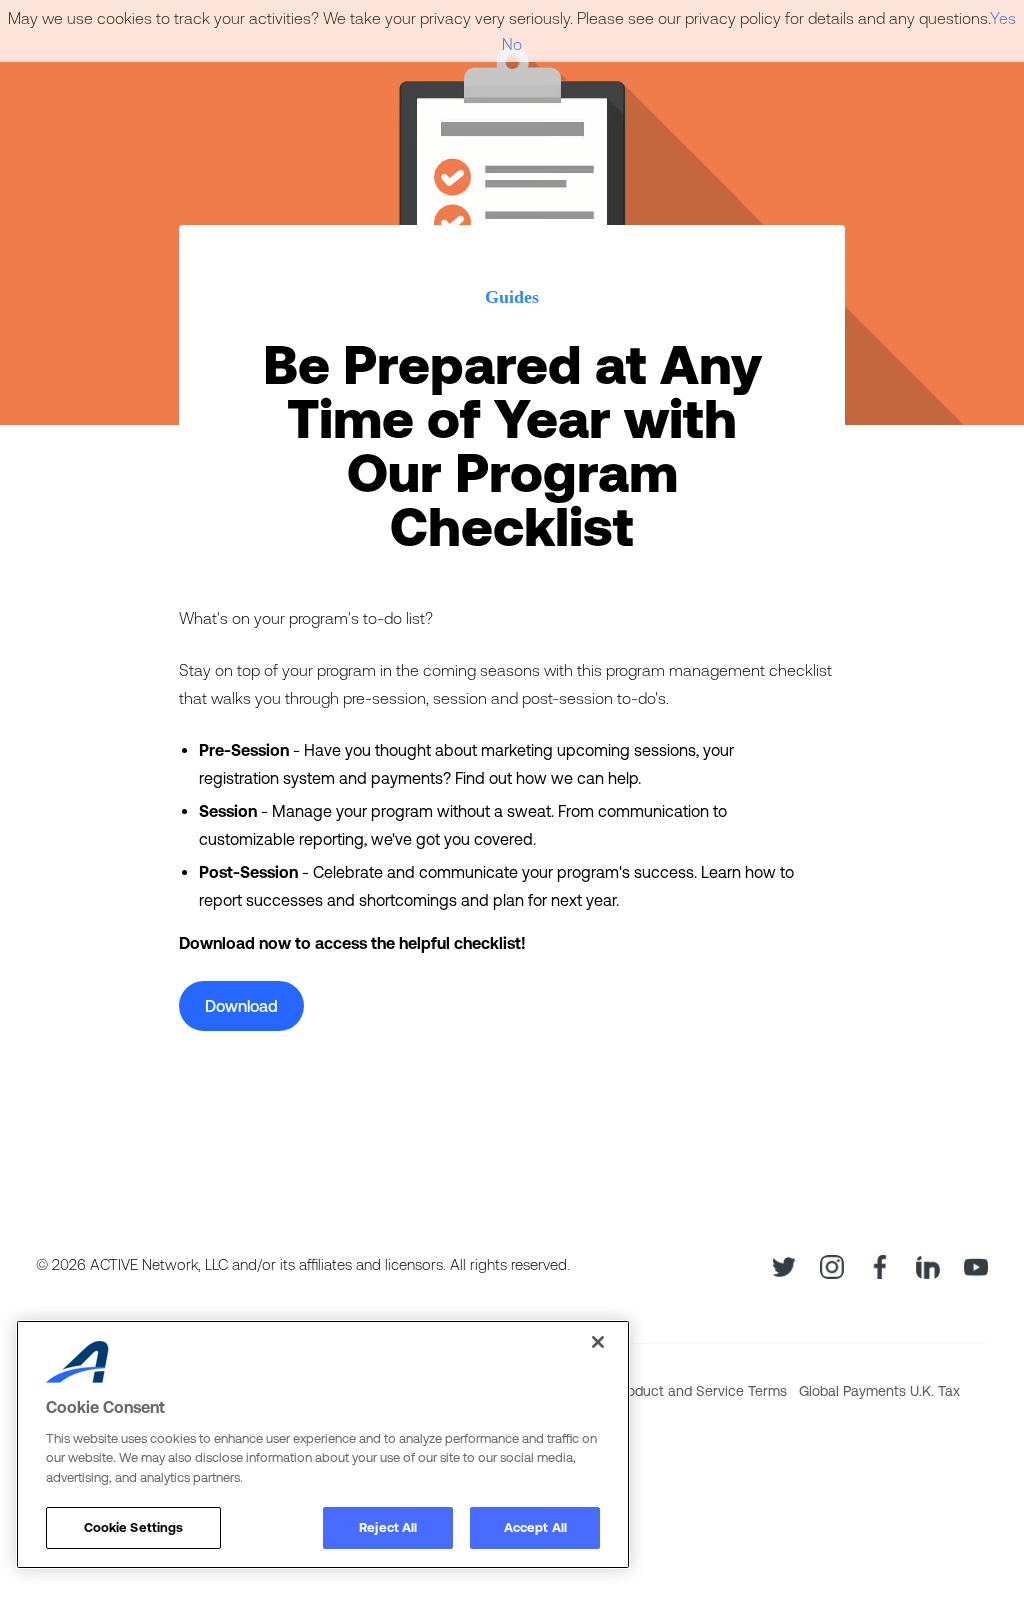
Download (241, 1006)
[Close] (598, 1342)
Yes (1003, 18)
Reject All (388, 1527)
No (512, 44)
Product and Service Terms (700, 1391)
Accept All (535, 1527)
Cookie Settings (134, 1527)
